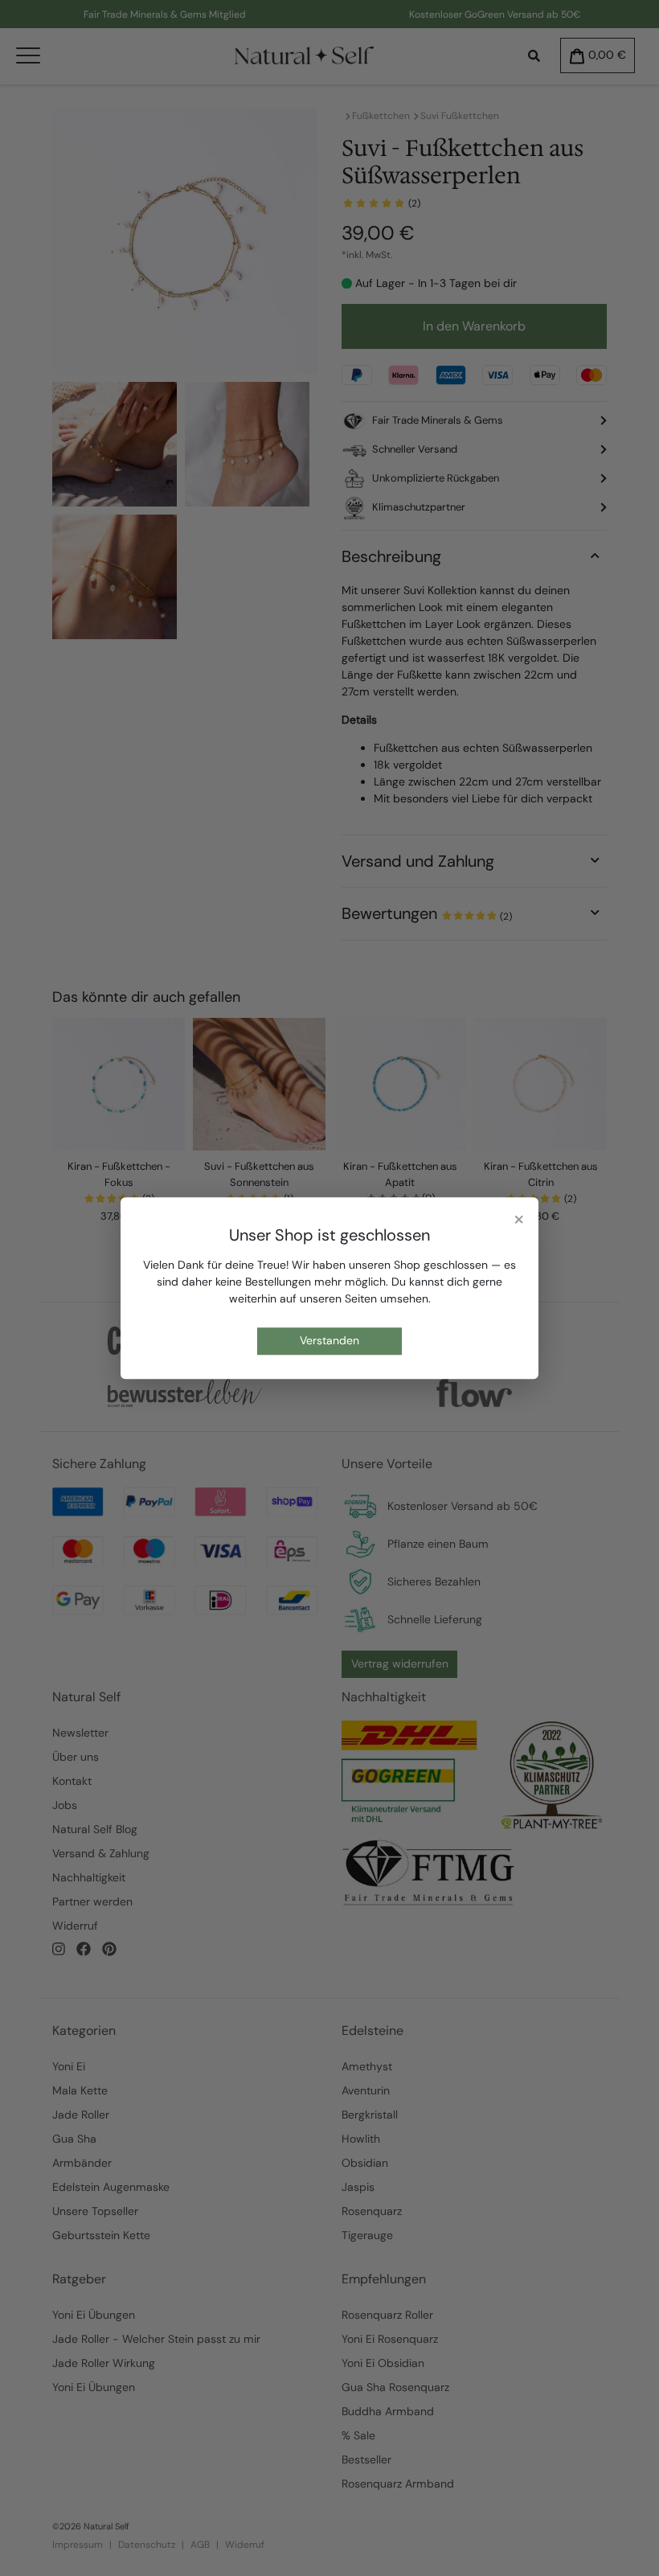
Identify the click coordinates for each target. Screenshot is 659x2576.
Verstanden (329, 1341)
